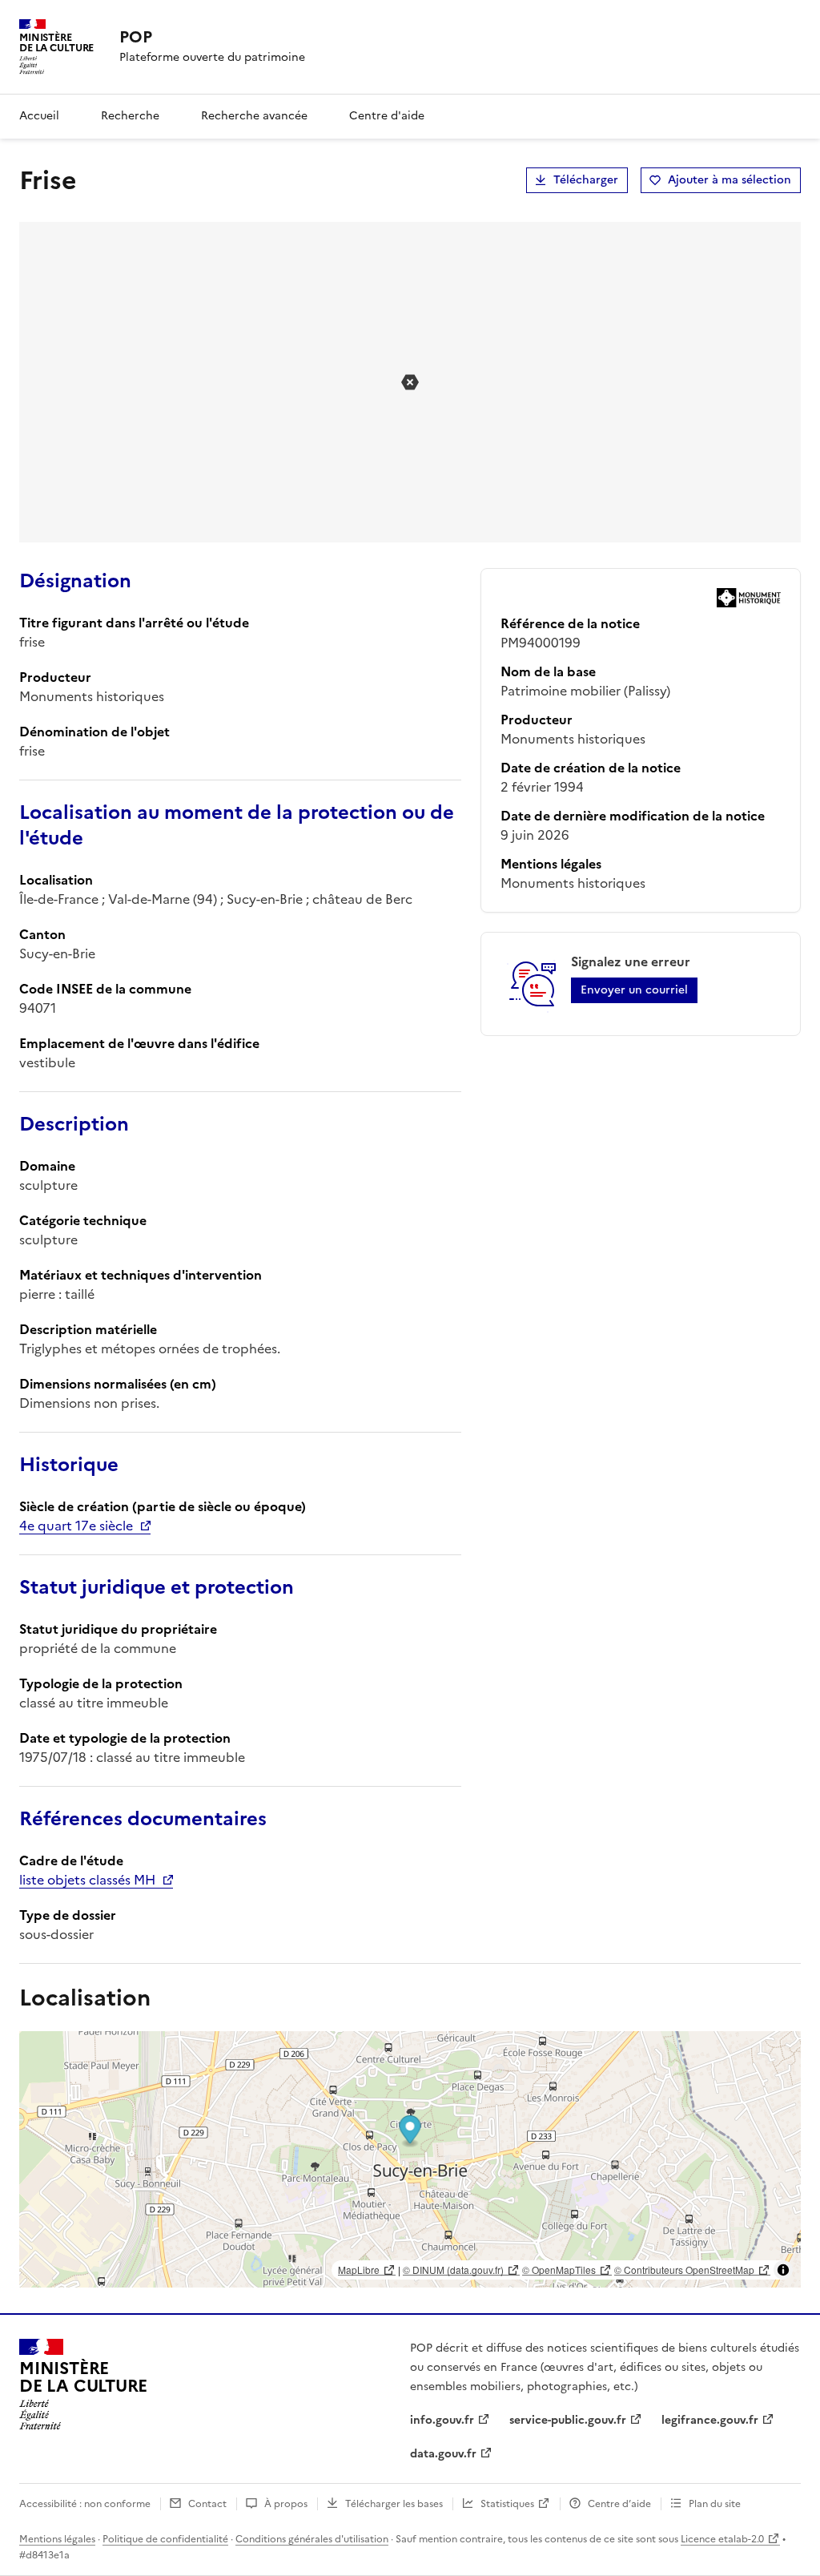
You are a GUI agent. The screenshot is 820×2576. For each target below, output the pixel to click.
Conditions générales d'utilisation (312, 2539)
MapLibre (359, 2270)
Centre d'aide (387, 116)
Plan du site (715, 2504)
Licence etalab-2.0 (722, 2539)
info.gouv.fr (442, 2420)
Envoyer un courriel (634, 990)
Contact (207, 2504)
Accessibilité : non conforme (85, 2504)
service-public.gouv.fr (568, 2420)
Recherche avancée (254, 116)
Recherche (130, 116)
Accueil (39, 116)
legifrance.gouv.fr (710, 2420)
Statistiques (507, 2504)
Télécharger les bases (394, 2504)
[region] (410, 2159)
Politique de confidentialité (165, 2539)
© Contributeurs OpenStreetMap (684, 2270)
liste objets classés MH (87, 1880)
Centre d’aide (619, 2504)
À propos (286, 2504)
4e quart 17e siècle (76, 1526)
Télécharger (586, 180)
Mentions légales (57, 2539)
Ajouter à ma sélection (730, 180)
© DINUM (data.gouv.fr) (453, 2270)
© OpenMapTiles (559, 2270)
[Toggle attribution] (783, 2270)
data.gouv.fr (443, 2454)
